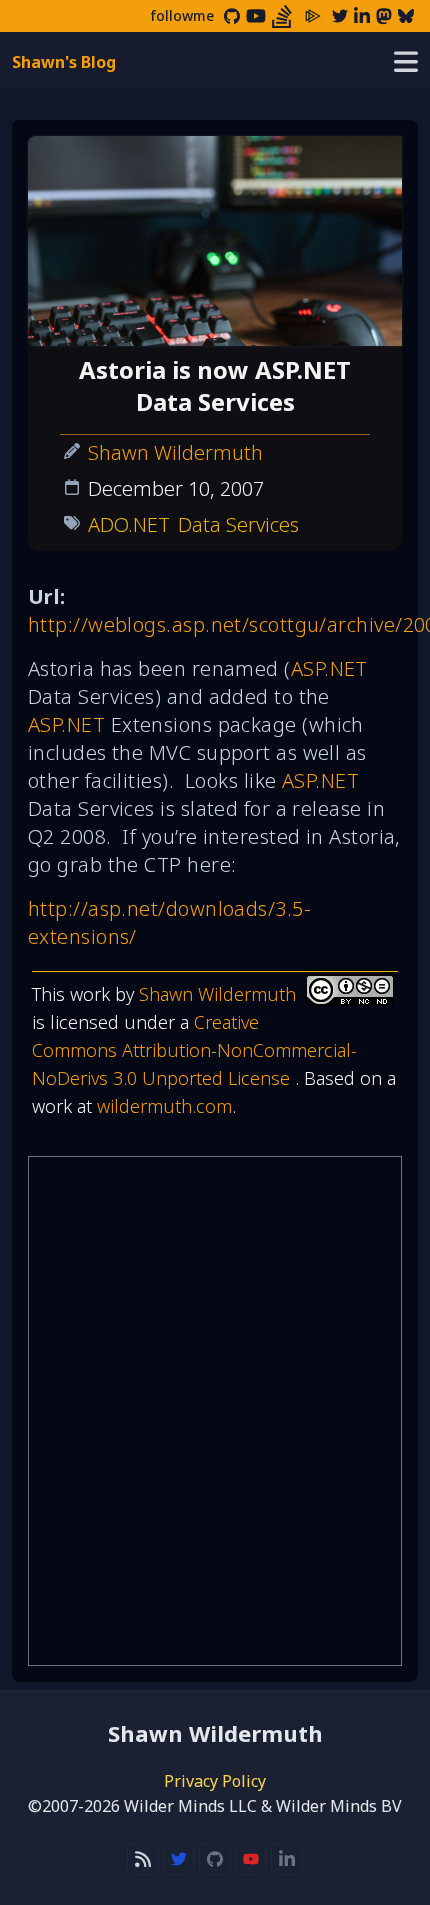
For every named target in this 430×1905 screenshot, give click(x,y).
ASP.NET (329, 668)
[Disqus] (215, 1411)
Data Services (238, 524)
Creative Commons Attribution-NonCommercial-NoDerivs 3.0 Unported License (194, 1050)
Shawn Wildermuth (175, 452)
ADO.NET (129, 524)
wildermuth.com (164, 1106)
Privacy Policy (215, 1781)
